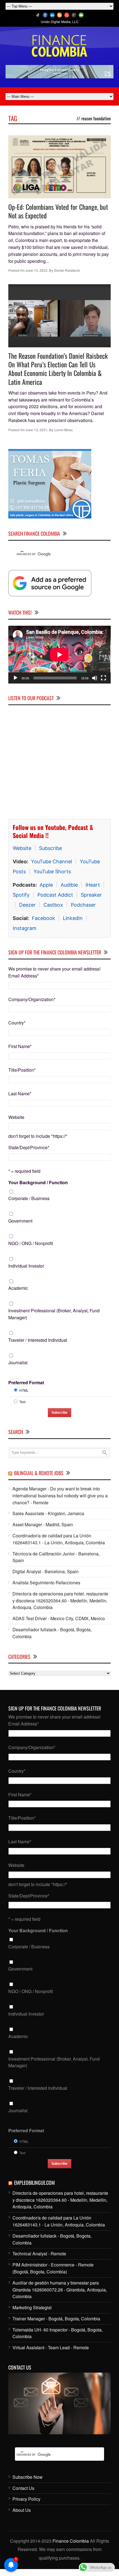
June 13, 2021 (36, 430)
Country (17, 1023)
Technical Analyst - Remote (39, 2254)
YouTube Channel (51, 861)
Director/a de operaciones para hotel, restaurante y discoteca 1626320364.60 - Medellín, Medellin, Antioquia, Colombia (60, 1601)
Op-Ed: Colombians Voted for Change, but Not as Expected (58, 211)
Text (22, 1402)
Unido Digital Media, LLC (60, 22)
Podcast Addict (55, 895)
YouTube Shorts (52, 871)
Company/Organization (32, 999)
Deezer (27, 905)
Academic (18, 1288)
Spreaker (91, 895)
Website (22, 848)
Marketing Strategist (32, 2307)
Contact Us (23, 2488)
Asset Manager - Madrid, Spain (43, 1524)
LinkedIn (73, 918)
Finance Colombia (71, 2541)
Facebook (43, 918)
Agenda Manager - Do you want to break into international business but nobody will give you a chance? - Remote (60, 1496)
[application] (59, 655)
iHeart (93, 885)
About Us (22, 2510)
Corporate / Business (29, 1198)
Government (20, 1221)
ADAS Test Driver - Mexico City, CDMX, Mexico (59, 1618)
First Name (20, 1046)
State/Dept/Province (29, 1147)
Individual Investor (26, 1266)
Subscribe (51, 848)
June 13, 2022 (36, 270)
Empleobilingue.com (34, 2183)
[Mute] (95, 678)
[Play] (15, 678)
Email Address (24, 976)
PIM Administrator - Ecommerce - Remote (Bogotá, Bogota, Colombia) (53, 2268)
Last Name (20, 1094)
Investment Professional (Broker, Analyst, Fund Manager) (54, 1314)
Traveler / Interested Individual (38, 1340)
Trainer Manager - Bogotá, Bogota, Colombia (56, 2319)
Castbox (53, 905)
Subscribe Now (28, 2477)
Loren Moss (64, 430)
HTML (24, 1390)
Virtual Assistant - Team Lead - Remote (51, 2347)
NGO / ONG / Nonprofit (31, 1243)
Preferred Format (26, 1382)
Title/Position (22, 1070)
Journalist (18, 1362)
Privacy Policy (26, 2499)
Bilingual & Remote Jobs (39, 1473)
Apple (46, 885)
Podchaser (83, 905)
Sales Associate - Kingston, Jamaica (48, 1513)
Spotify (21, 895)
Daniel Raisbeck (67, 270)
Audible (69, 885)
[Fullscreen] (104, 678)
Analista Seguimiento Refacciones (46, 1583)
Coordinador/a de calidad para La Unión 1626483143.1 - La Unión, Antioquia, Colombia (59, 1539)
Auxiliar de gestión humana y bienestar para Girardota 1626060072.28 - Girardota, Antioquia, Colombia (60, 2290)
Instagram (25, 928)
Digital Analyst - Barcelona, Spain (46, 1571)
